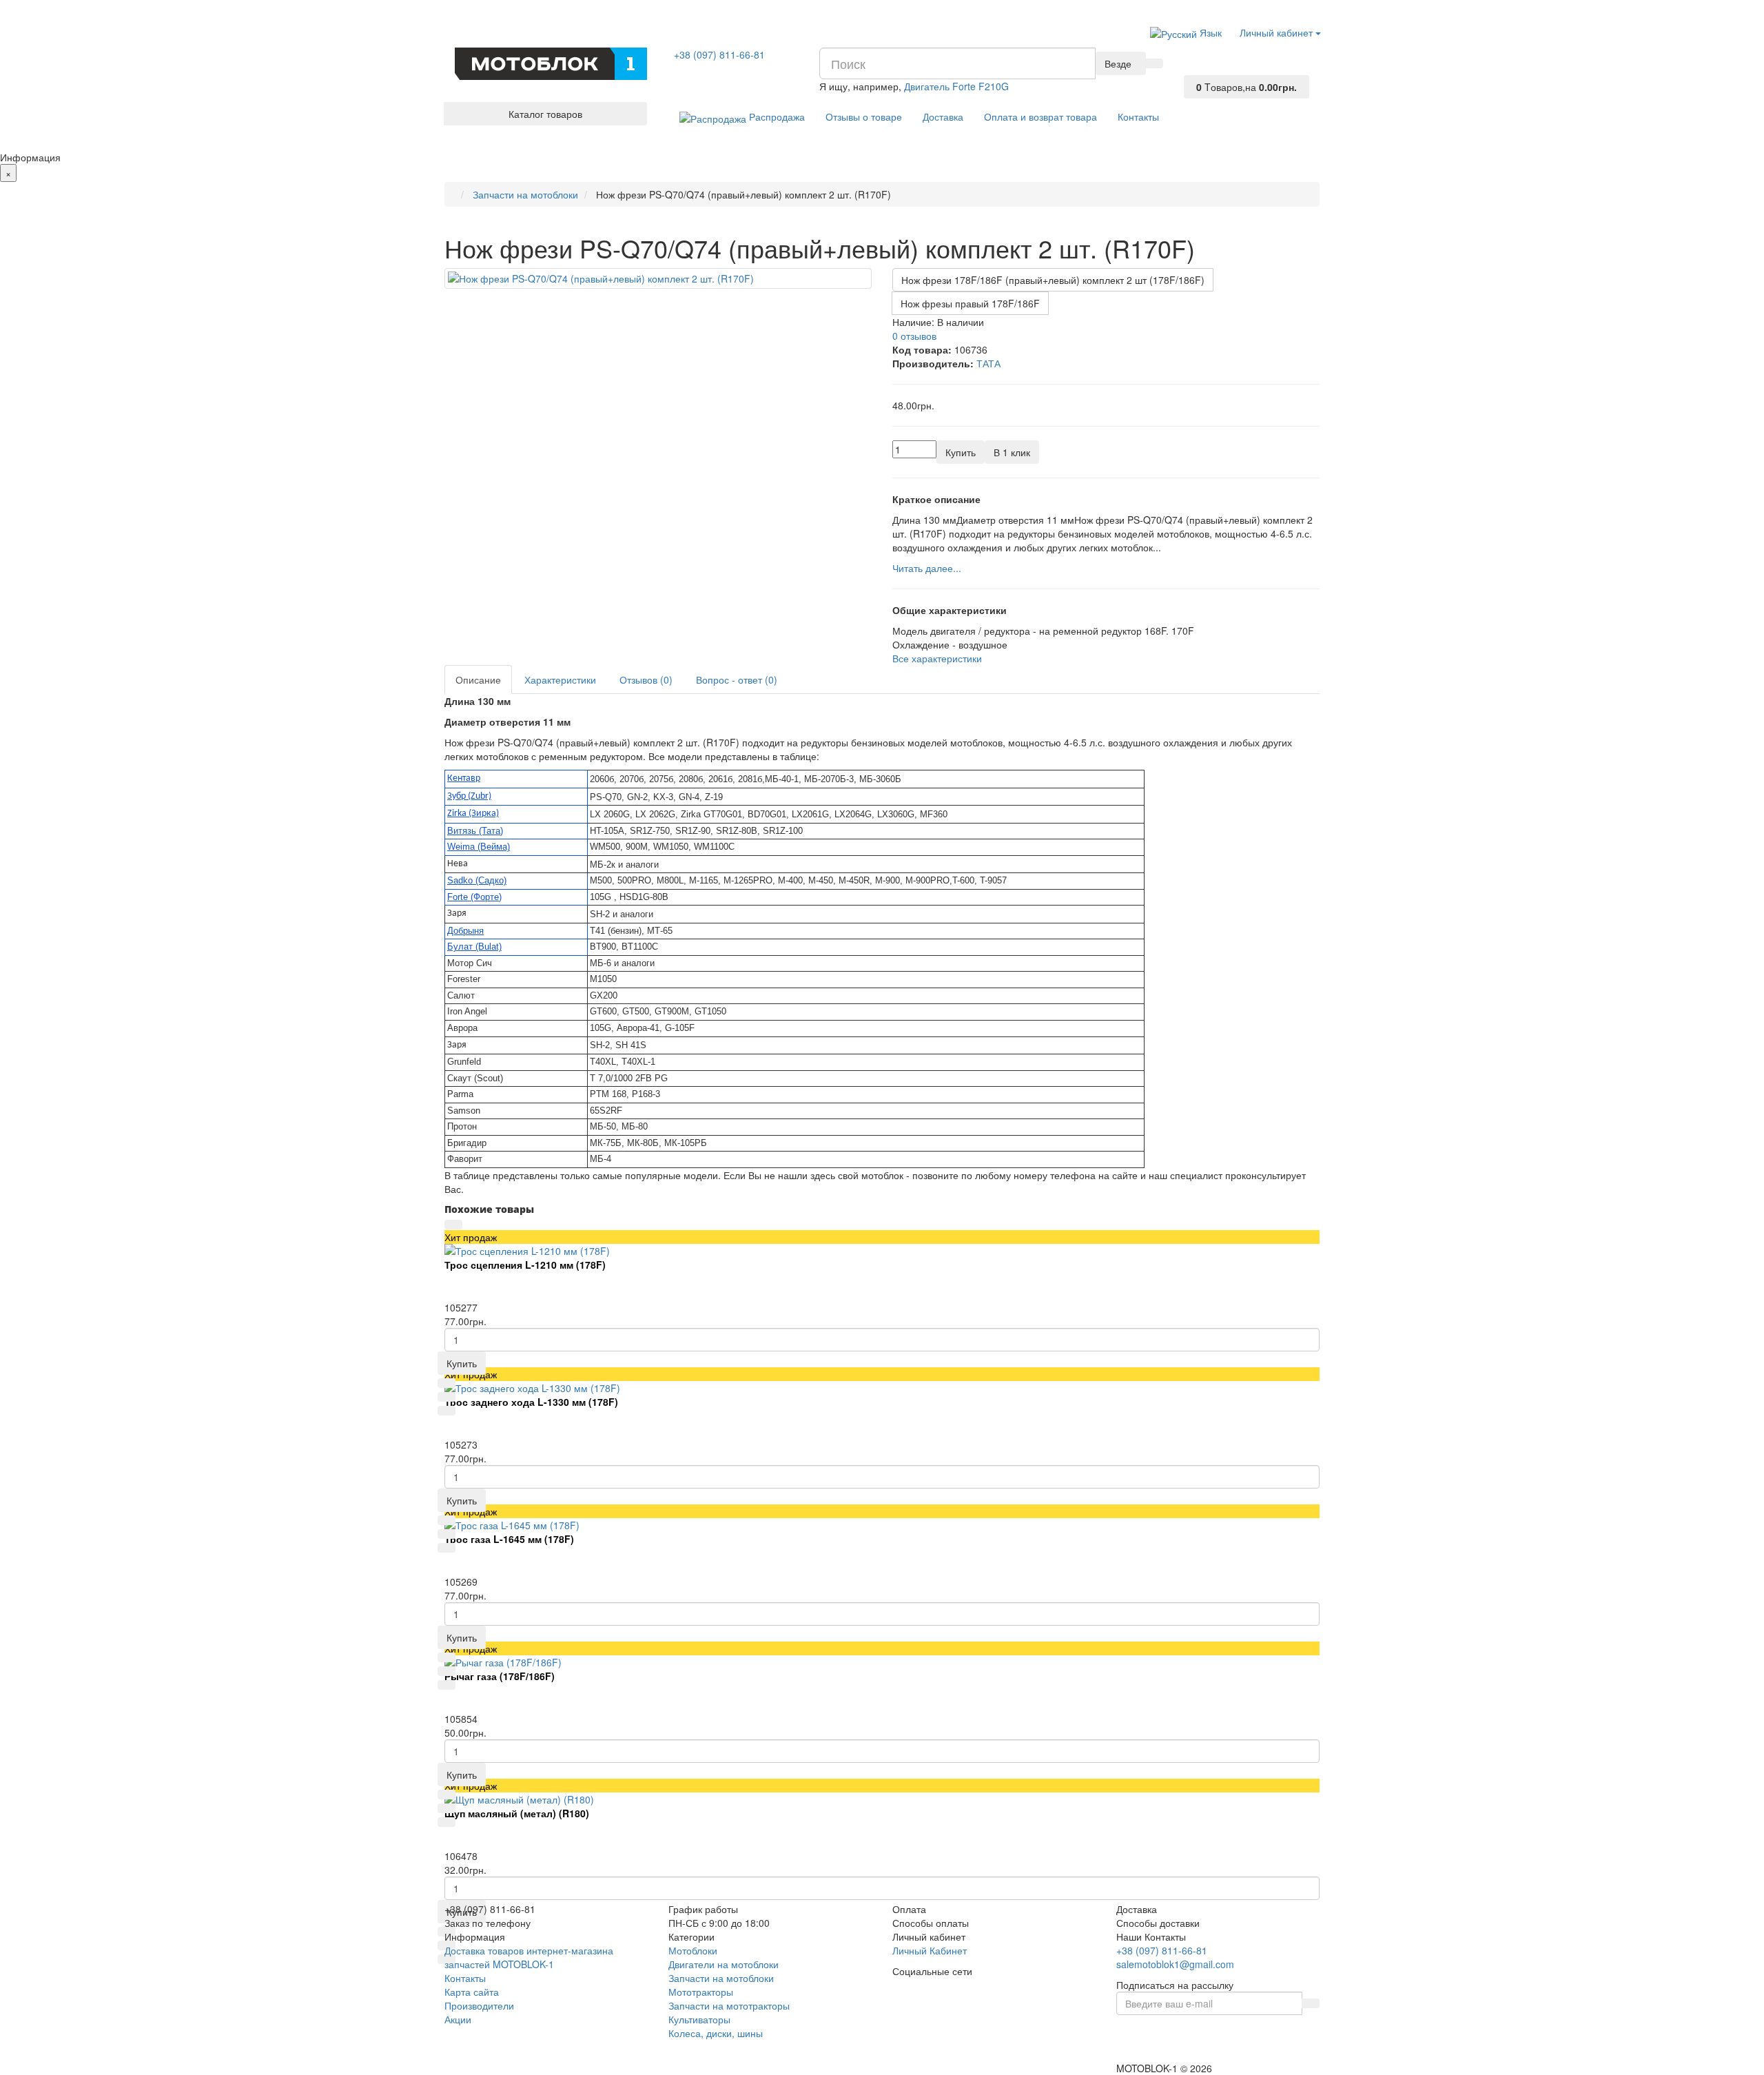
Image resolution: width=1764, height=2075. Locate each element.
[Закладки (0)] (1193, 70)
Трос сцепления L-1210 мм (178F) (525, 1265)
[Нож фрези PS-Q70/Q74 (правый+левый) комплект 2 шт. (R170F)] (658, 278)
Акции (458, 2019)
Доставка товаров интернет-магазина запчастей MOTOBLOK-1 (529, 1957)
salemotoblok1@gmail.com (1175, 1964)
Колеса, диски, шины (716, 2033)
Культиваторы (699, 2019)
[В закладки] (447, 1397)
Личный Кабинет (930, 1950)
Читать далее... (927, 568)
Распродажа (776, 116)
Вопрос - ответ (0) (737, 679)
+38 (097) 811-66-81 (719, 54)
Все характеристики (937, 658)
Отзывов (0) (646, 679)
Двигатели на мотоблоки (724, 1964)
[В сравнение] (447, 1411)
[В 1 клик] (447, 1383)
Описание (478, 679)
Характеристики (560, 679)
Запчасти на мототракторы (729, 2005)
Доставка (943, 116)
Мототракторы (701, 1992)
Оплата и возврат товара (1040, 116)
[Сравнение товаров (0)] (1193, 57)
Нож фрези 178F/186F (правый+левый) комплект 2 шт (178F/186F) (1053, 280)
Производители (479, 2005)
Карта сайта (472, 1992)
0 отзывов (914, 336)
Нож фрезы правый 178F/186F (970, 303)
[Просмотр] (453, 1225)
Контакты (1138, 116)
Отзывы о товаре (864, 116)
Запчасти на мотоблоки (721, 1978)
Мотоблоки (693, 1950)
